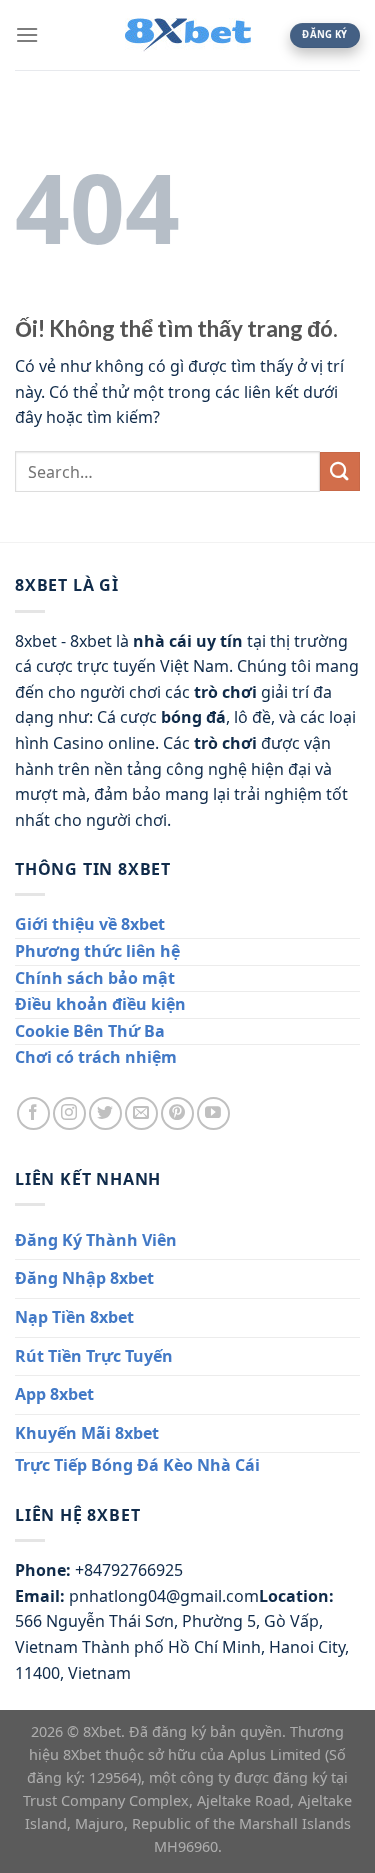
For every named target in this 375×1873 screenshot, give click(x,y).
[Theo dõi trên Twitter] (105, 1113)
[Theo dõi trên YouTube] (213, 1113)
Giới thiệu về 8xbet (90, 924)
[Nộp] (340, 471)
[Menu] (27, 34)
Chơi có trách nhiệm (96, 1057)
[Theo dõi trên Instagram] (69, 1113)
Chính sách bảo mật (95, 978)
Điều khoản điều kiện (100, 1004)
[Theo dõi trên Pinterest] (177, 1113)
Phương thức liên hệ (97, 951)
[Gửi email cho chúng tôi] (141, 1113)
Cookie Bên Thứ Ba (90, 1031)
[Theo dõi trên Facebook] (33, 1113)
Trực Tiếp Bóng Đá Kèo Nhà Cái (137, 1465)
